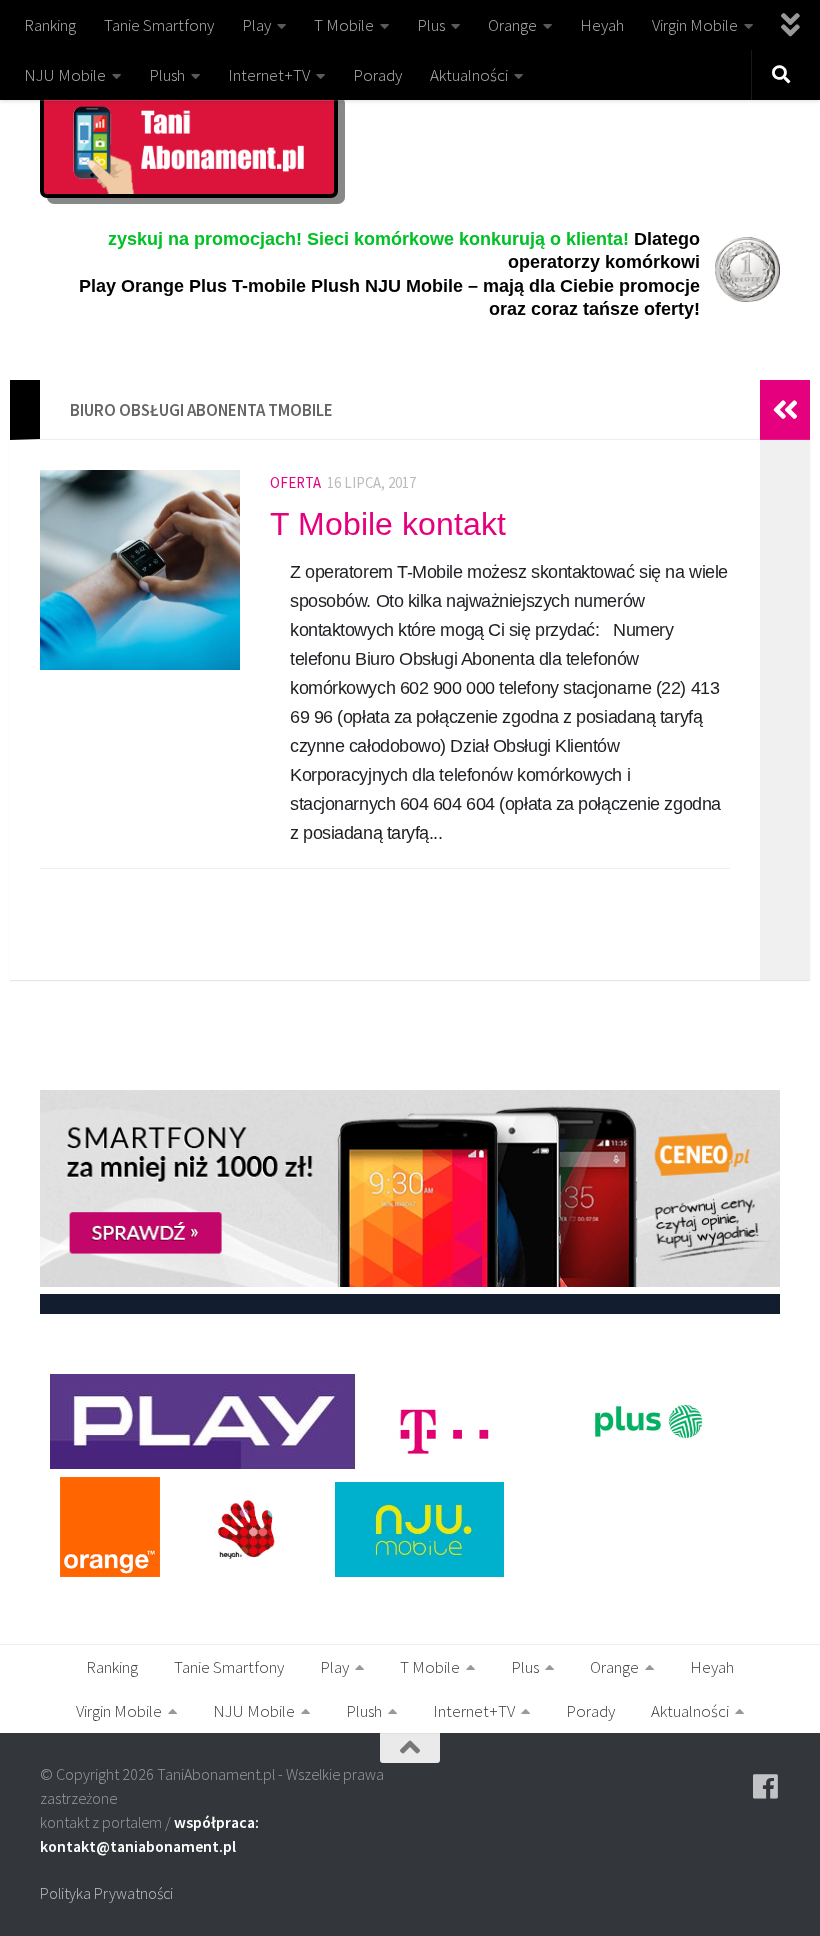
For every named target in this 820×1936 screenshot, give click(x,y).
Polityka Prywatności (106, 1893)
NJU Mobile (65, 75)
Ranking (50, 25)
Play (256, 25)
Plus (431, 25)
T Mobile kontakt (388, 524)
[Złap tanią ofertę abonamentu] (766, 1787)
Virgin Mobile (695, 25)
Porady (377, 75)
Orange (512, 25)
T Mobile (344, 25)
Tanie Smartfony (159, 25)
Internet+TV (269, 75)
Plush (167, 75)
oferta (295, 482)
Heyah (602, 25)
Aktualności (469, 75)
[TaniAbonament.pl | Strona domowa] (189, 144)
